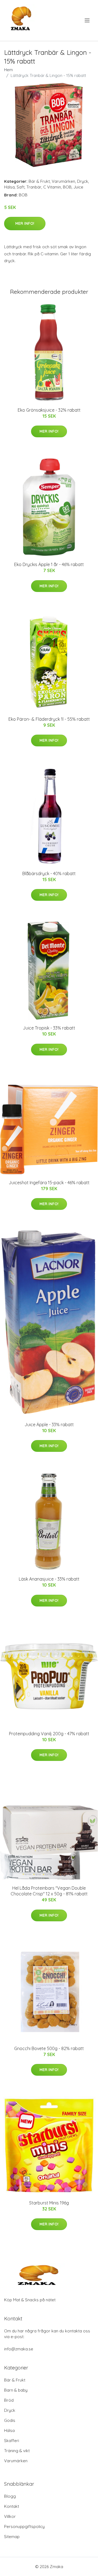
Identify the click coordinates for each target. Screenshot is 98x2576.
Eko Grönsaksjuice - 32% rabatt (49, 410)
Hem (8, 70)
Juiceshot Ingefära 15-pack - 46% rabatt (49, 1183)
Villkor (10, 2516)
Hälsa (9, 187)
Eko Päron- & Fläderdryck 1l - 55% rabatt (49, 719)
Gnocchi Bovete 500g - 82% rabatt (49, 2048)
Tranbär (34, 187)
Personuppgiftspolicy (24, 2526)
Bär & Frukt (39, 181)
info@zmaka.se (19, 2349)
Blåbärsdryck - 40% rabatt (49, 873)
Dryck (83, 181)
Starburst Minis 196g (49, 2203)
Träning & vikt (17, 2451)
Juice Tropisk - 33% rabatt (49, 1028)
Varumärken (63, 181)
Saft (21, 187)
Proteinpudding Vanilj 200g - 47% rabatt (49, 1734)
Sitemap (12, 2537)
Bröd (9, 2400)
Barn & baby (16, 2390)
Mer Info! (25, 223)
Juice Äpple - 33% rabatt (49, 1425)
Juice (78, 187)
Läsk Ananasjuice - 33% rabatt (49, 1579)
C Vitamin (52, 187)
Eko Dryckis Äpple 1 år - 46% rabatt (49, 564)
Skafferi (12, 2441)
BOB (67, 187)
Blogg (10, 2496)
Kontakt (12, 2506)
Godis (10, 2420)
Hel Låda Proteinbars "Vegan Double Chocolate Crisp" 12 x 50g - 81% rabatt (49, 1891)
